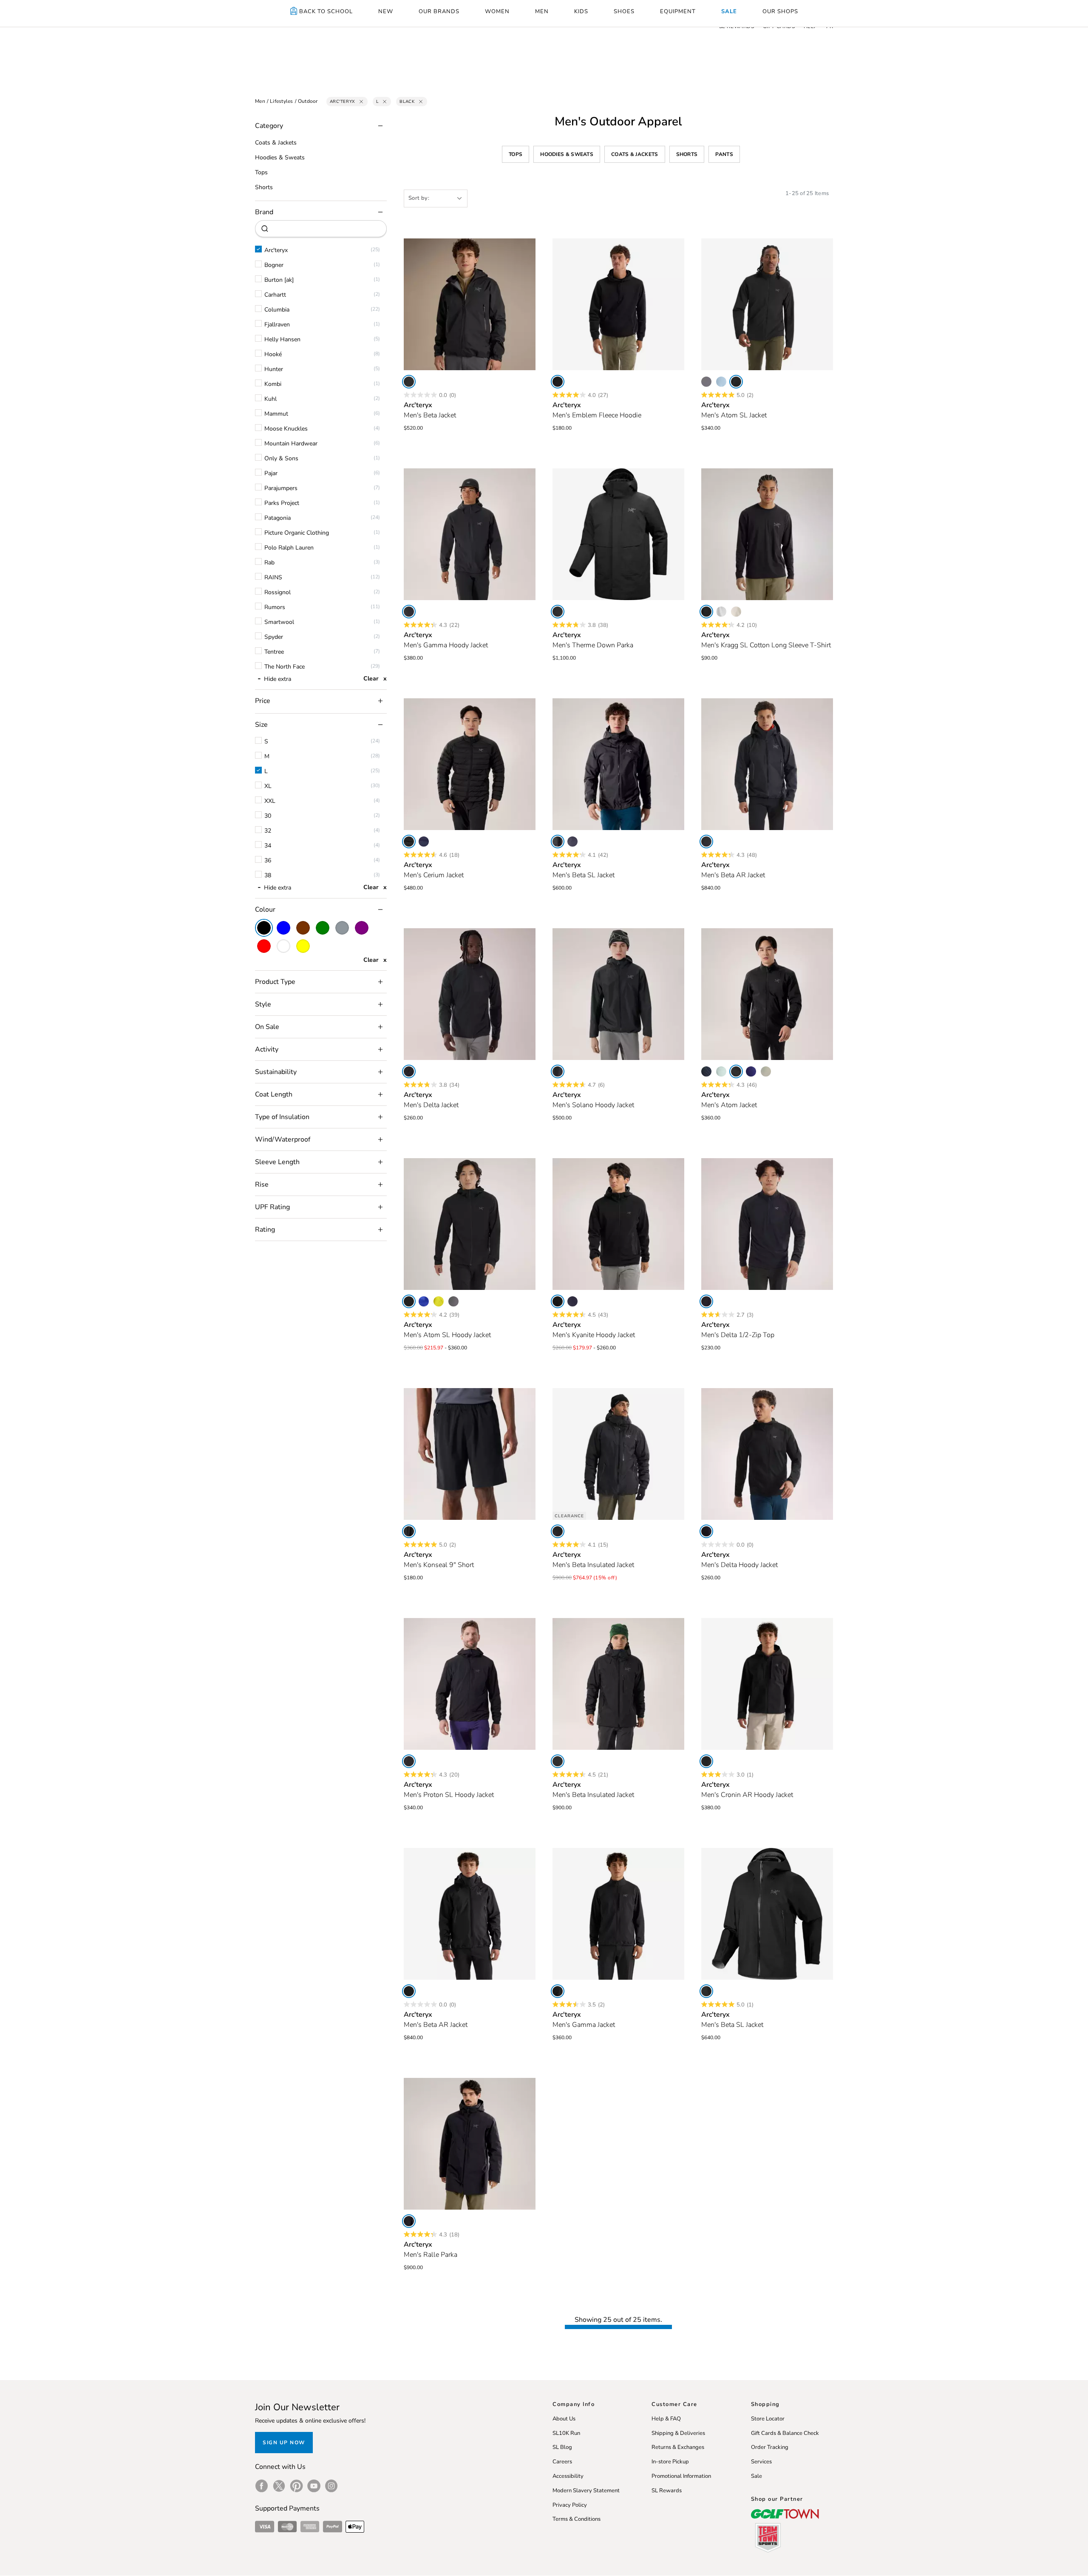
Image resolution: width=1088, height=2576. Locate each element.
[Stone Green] (721, 1071)
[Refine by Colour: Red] (264, 946)
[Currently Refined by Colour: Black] (264, 928)
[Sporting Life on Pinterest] (296, 2486)
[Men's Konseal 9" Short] (470, 1454)
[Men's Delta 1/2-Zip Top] (767, 1224)
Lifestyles (282, 101)
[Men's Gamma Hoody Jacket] (470, 534)
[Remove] (361, 102)
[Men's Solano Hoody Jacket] (618, 994)
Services (761, 2462)
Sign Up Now (284, 2443)
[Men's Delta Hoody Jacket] (767, 1454)
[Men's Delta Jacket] (470, 994)
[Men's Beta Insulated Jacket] (618, 1454)
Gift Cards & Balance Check (785, 2433)
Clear (371, 679)
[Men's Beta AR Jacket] (767, 764)
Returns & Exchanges (678, 2447)
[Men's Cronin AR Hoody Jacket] (767, 1684)
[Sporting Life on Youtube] (314, 2486)
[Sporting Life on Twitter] (279, 2486)
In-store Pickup (670, 2462)
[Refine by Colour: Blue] (283, 928)
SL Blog (562, 2447)
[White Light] (721, 612)
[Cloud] (706, 382)
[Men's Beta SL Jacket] (618, 764)
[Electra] (424, 1301)
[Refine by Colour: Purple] (362, 928)
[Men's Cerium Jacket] (470, 764)
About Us (564, 2419)
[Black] (409, 382)
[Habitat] (766, 1071)
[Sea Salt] (736, 612)
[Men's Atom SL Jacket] (767, 304)
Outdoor (308, 101)
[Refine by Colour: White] (283, 946)
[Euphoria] (439, 1301)
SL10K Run (566, 2433)
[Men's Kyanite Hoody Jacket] (618, 1224)
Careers (562, 2462)
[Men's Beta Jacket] (470, 304)
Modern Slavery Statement (586, 2491)
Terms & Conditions (577, 2519)
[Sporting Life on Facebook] (262, 2486)
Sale (756, 2476)
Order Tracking (770, 2447)
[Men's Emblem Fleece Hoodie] (618, 304)
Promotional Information (681, 2476)
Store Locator (768, 2419)
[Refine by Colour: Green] (323, 928)
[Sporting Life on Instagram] (331, 2486)
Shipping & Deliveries (678, 2433)
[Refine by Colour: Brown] (303, 928)
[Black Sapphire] (424, 842)
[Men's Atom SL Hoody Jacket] (470, 1224)
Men (260, 101)
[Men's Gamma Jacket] (618, 1914)
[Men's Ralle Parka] (470, 2144)
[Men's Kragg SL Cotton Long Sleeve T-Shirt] (767, 534)
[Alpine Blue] (721, 382)
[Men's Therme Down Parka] (618, 534)
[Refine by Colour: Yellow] (303, 946)
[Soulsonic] (751, 1071)
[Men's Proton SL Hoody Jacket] (470, 1684)
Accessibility (568, 2476)
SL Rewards (667, 2491)
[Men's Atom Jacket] (767, 994)
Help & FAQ (666, 2419)
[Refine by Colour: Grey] (342, 928)
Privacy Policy (570, 2505)
